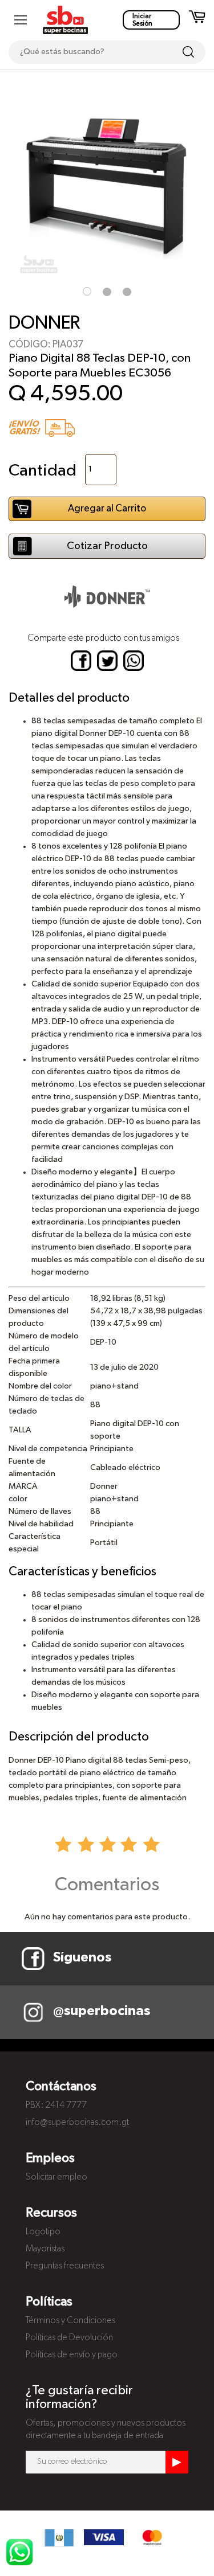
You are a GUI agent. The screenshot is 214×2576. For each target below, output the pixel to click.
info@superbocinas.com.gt (77, 2123)
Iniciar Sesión (142, 20)
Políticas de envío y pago (72, 2355)
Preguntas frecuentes (65, 2266)
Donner (44, 323)
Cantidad (43, 471)
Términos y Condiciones (70, 2321)
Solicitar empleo (56, 2177)
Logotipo (43, 2232)
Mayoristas (45, 2249)
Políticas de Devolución (69, 2338)
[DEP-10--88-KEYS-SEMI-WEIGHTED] (107, 183)
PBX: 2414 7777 (56, 2106)
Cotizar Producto (107, 546)
